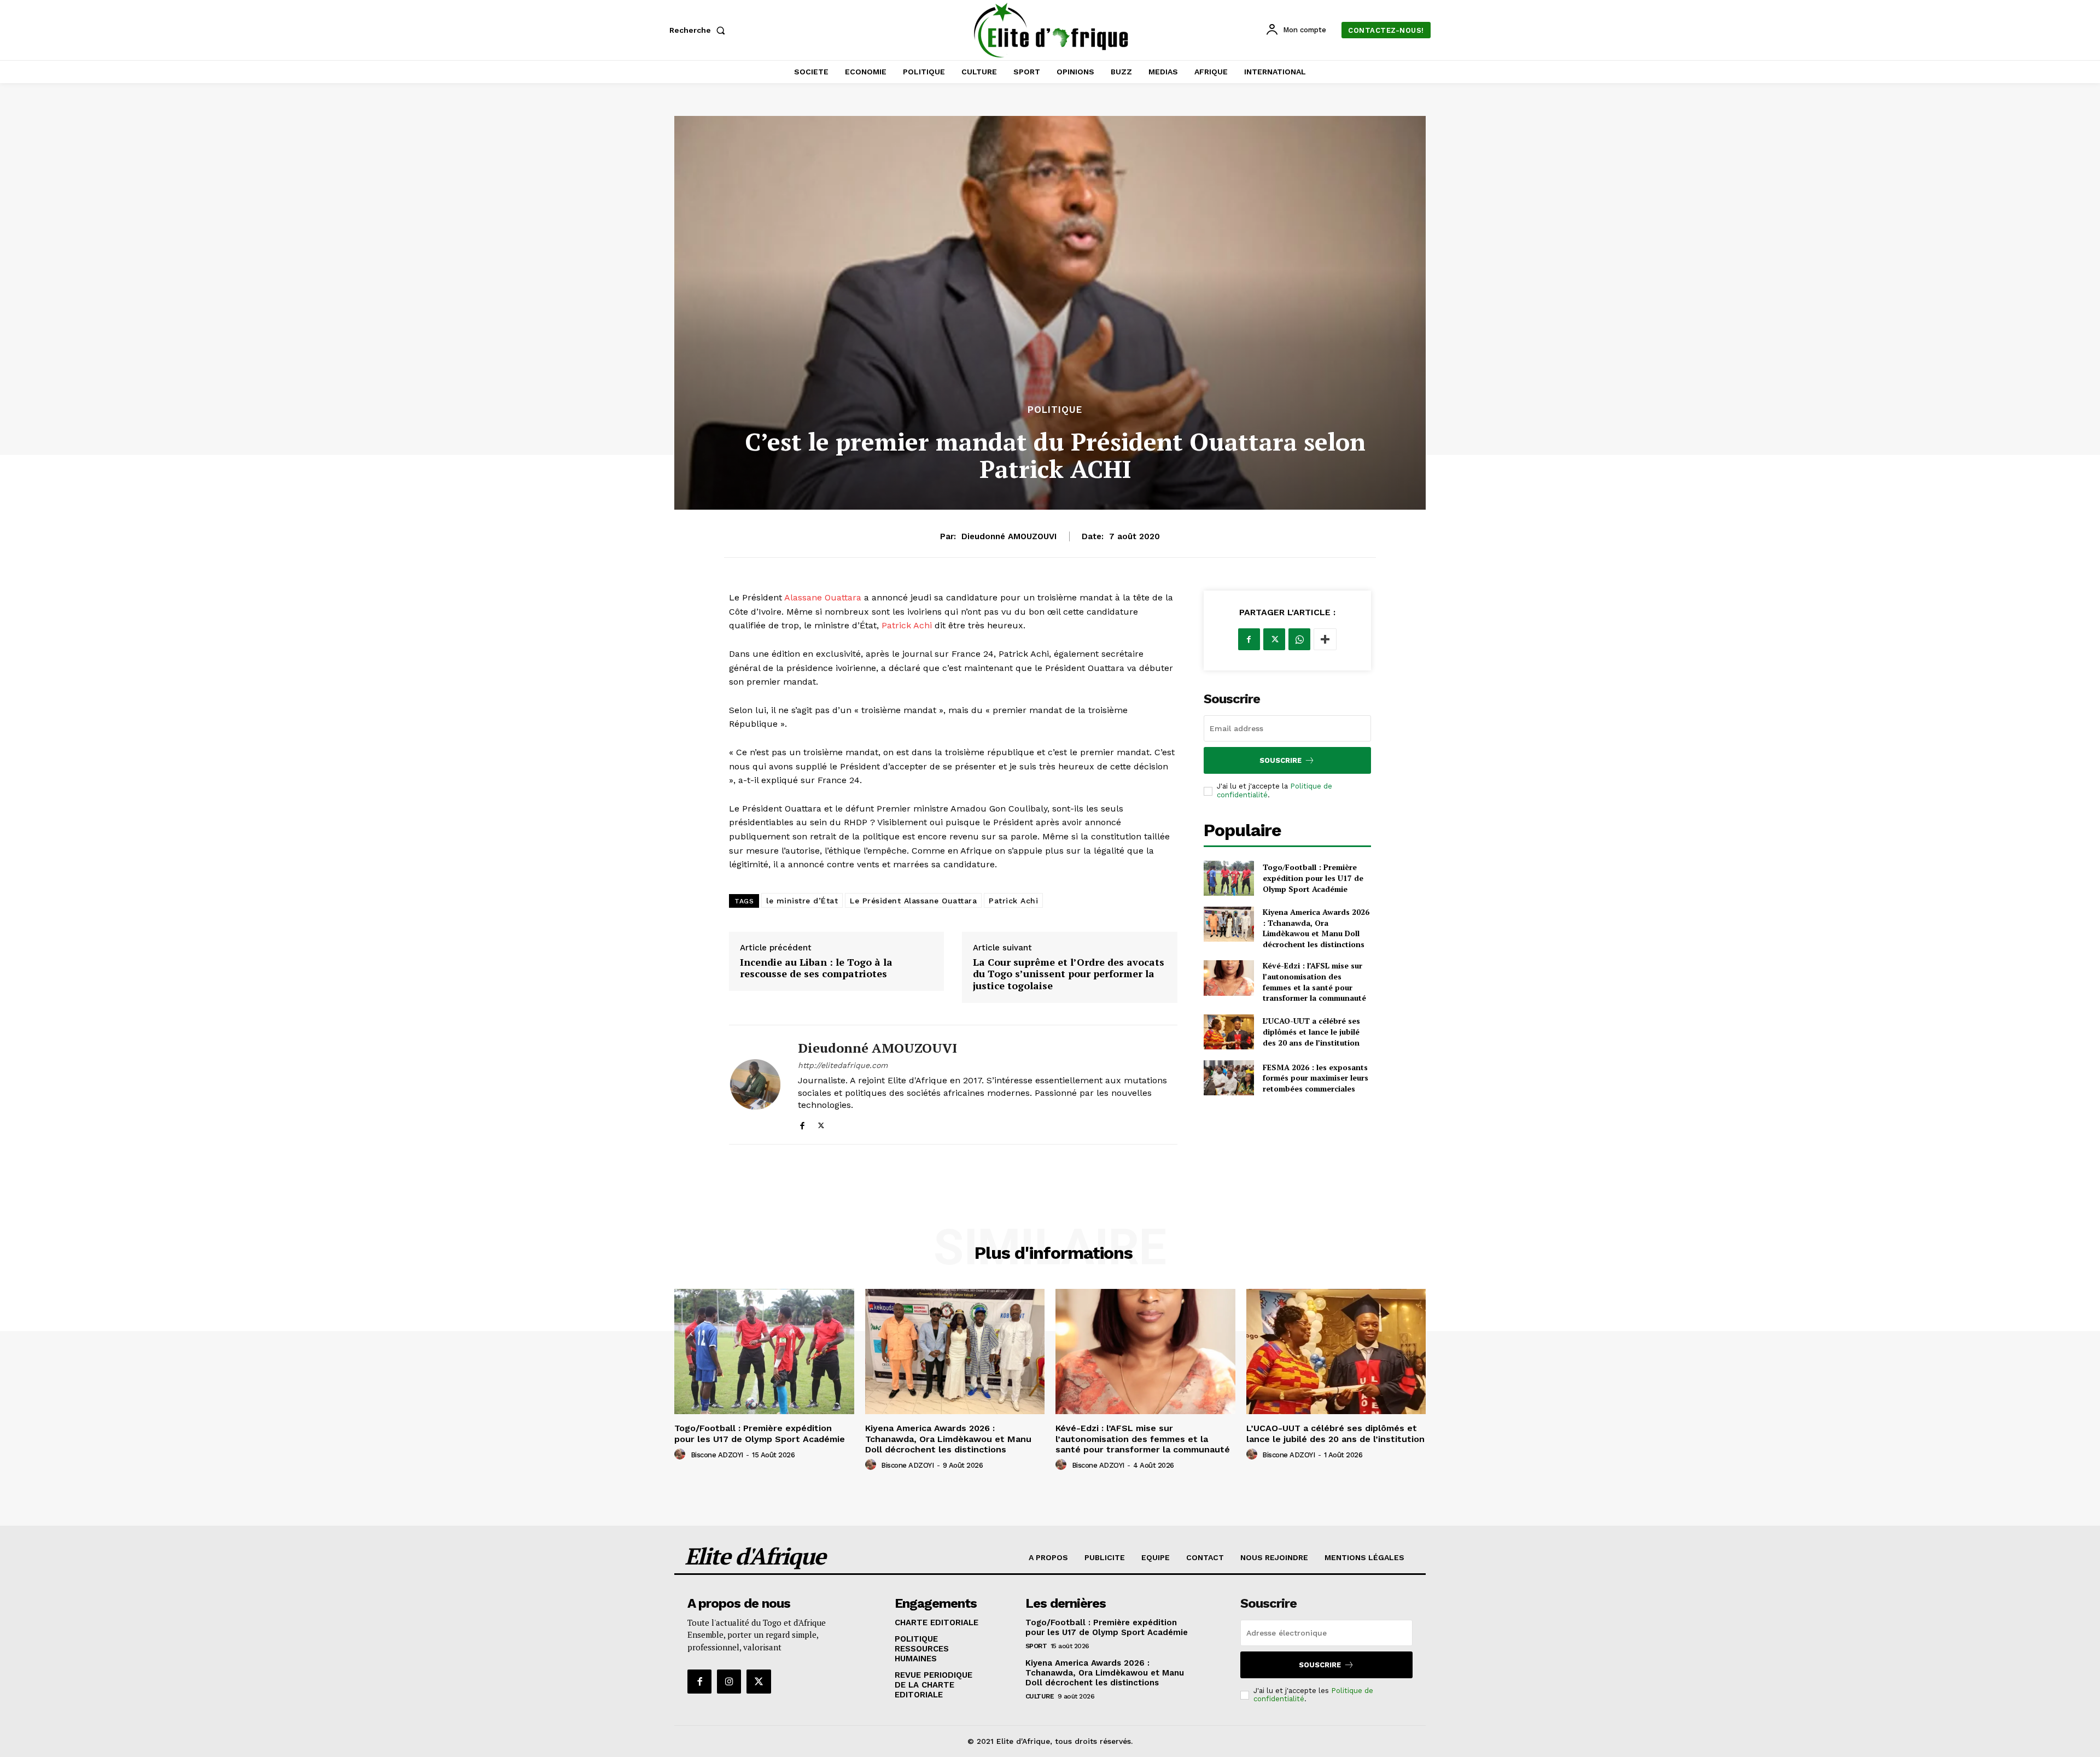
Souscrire (1281, 760)
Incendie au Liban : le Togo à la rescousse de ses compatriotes (816, 968)
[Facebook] (802, 1123)
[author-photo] (681, 1455)
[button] (699, 30)
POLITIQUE (1055, 410)
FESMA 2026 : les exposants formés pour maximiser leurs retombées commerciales (1316, 1078)
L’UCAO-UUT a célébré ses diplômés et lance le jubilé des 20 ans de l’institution (1311, 1031)
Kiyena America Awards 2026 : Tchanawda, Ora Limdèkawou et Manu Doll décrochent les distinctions (1316, 928)
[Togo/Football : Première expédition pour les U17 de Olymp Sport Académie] (1229, 878)
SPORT (1036, 1646)
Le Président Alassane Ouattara (913, 901)
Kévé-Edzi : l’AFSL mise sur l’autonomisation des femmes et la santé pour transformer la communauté (1314, 982)
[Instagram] (729, 1682)
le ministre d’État (802, 901)
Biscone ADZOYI (717, 1455)
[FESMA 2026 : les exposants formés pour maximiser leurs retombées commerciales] (1229, 1078)
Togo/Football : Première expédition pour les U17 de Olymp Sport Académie (1313, 878)
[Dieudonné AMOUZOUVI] (755, 1085)
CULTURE (1040, 1696)
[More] (1325, 639)
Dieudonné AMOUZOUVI (1009, 536)
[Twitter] (821, 1123)
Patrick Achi (907, 625)
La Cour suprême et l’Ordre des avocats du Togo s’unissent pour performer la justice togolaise (1069, 974)
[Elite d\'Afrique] (1052, 30)
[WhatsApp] (1299, 639)
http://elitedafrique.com (843, 1065)
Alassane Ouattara (823, 597)
